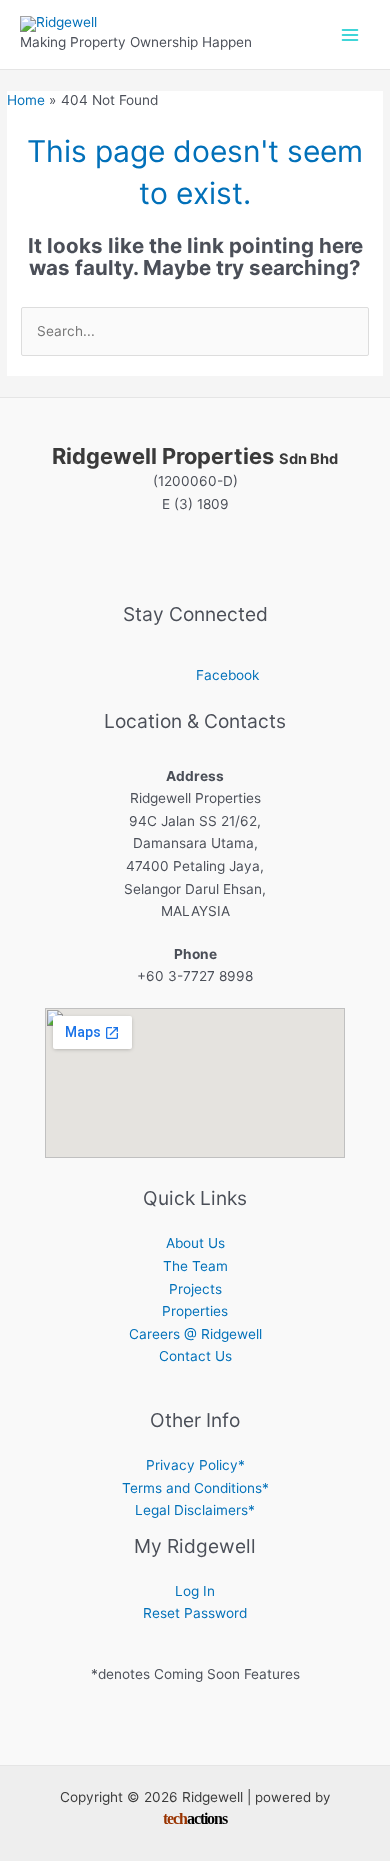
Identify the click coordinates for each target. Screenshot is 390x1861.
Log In (195, 1591)
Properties (195, 1311)
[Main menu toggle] (350, 34)
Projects (195, 1289)
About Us (195, 1243)
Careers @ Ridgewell (195, 1334)
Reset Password (195, 1613)
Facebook (227, 675)
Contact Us (195, 1356)
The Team (195, 1266)
